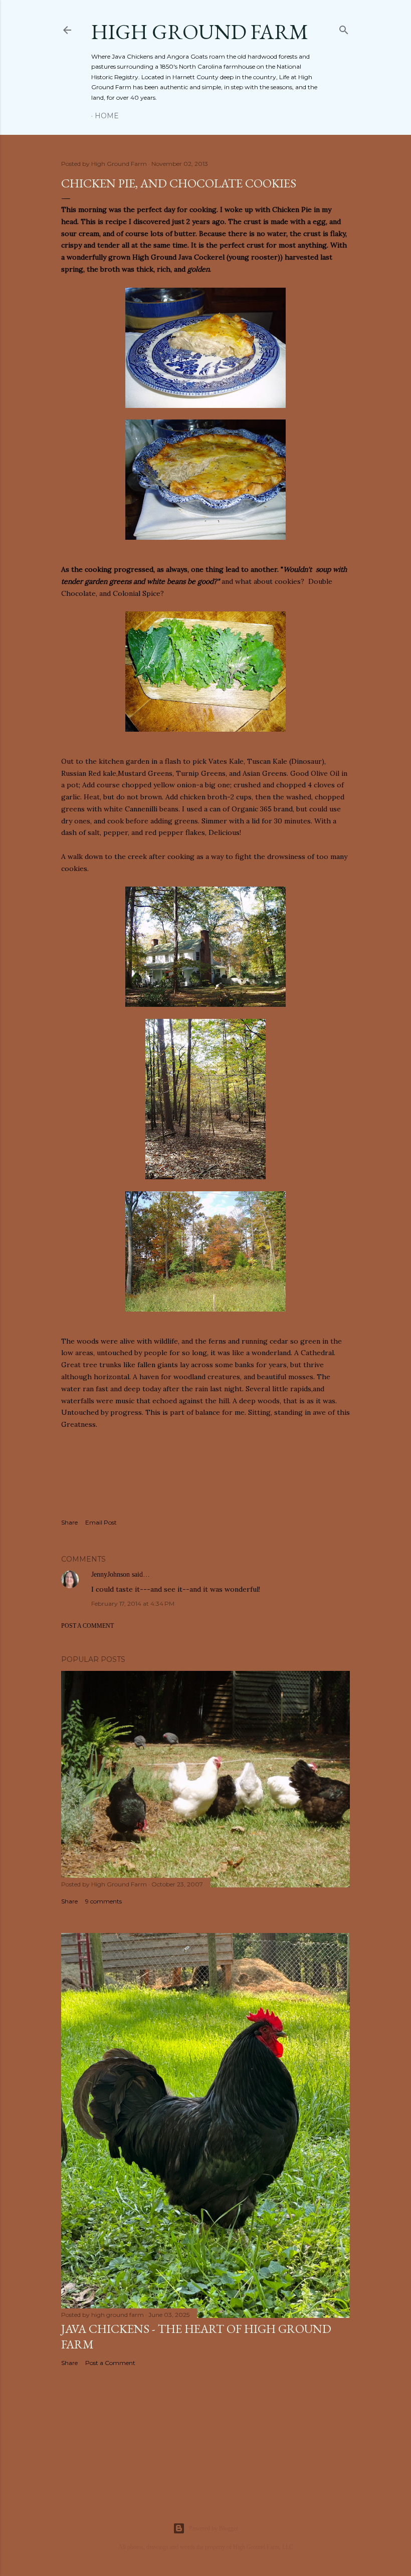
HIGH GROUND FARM (200, 32)
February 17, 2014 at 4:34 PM (133, 1603)
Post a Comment (87, 1626)
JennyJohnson (111, 1574)
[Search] (344, 28)
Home (107, 116)
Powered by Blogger (214, 2528)
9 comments (104, 1901)
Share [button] (69, 1522)
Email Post (101, 1522)
